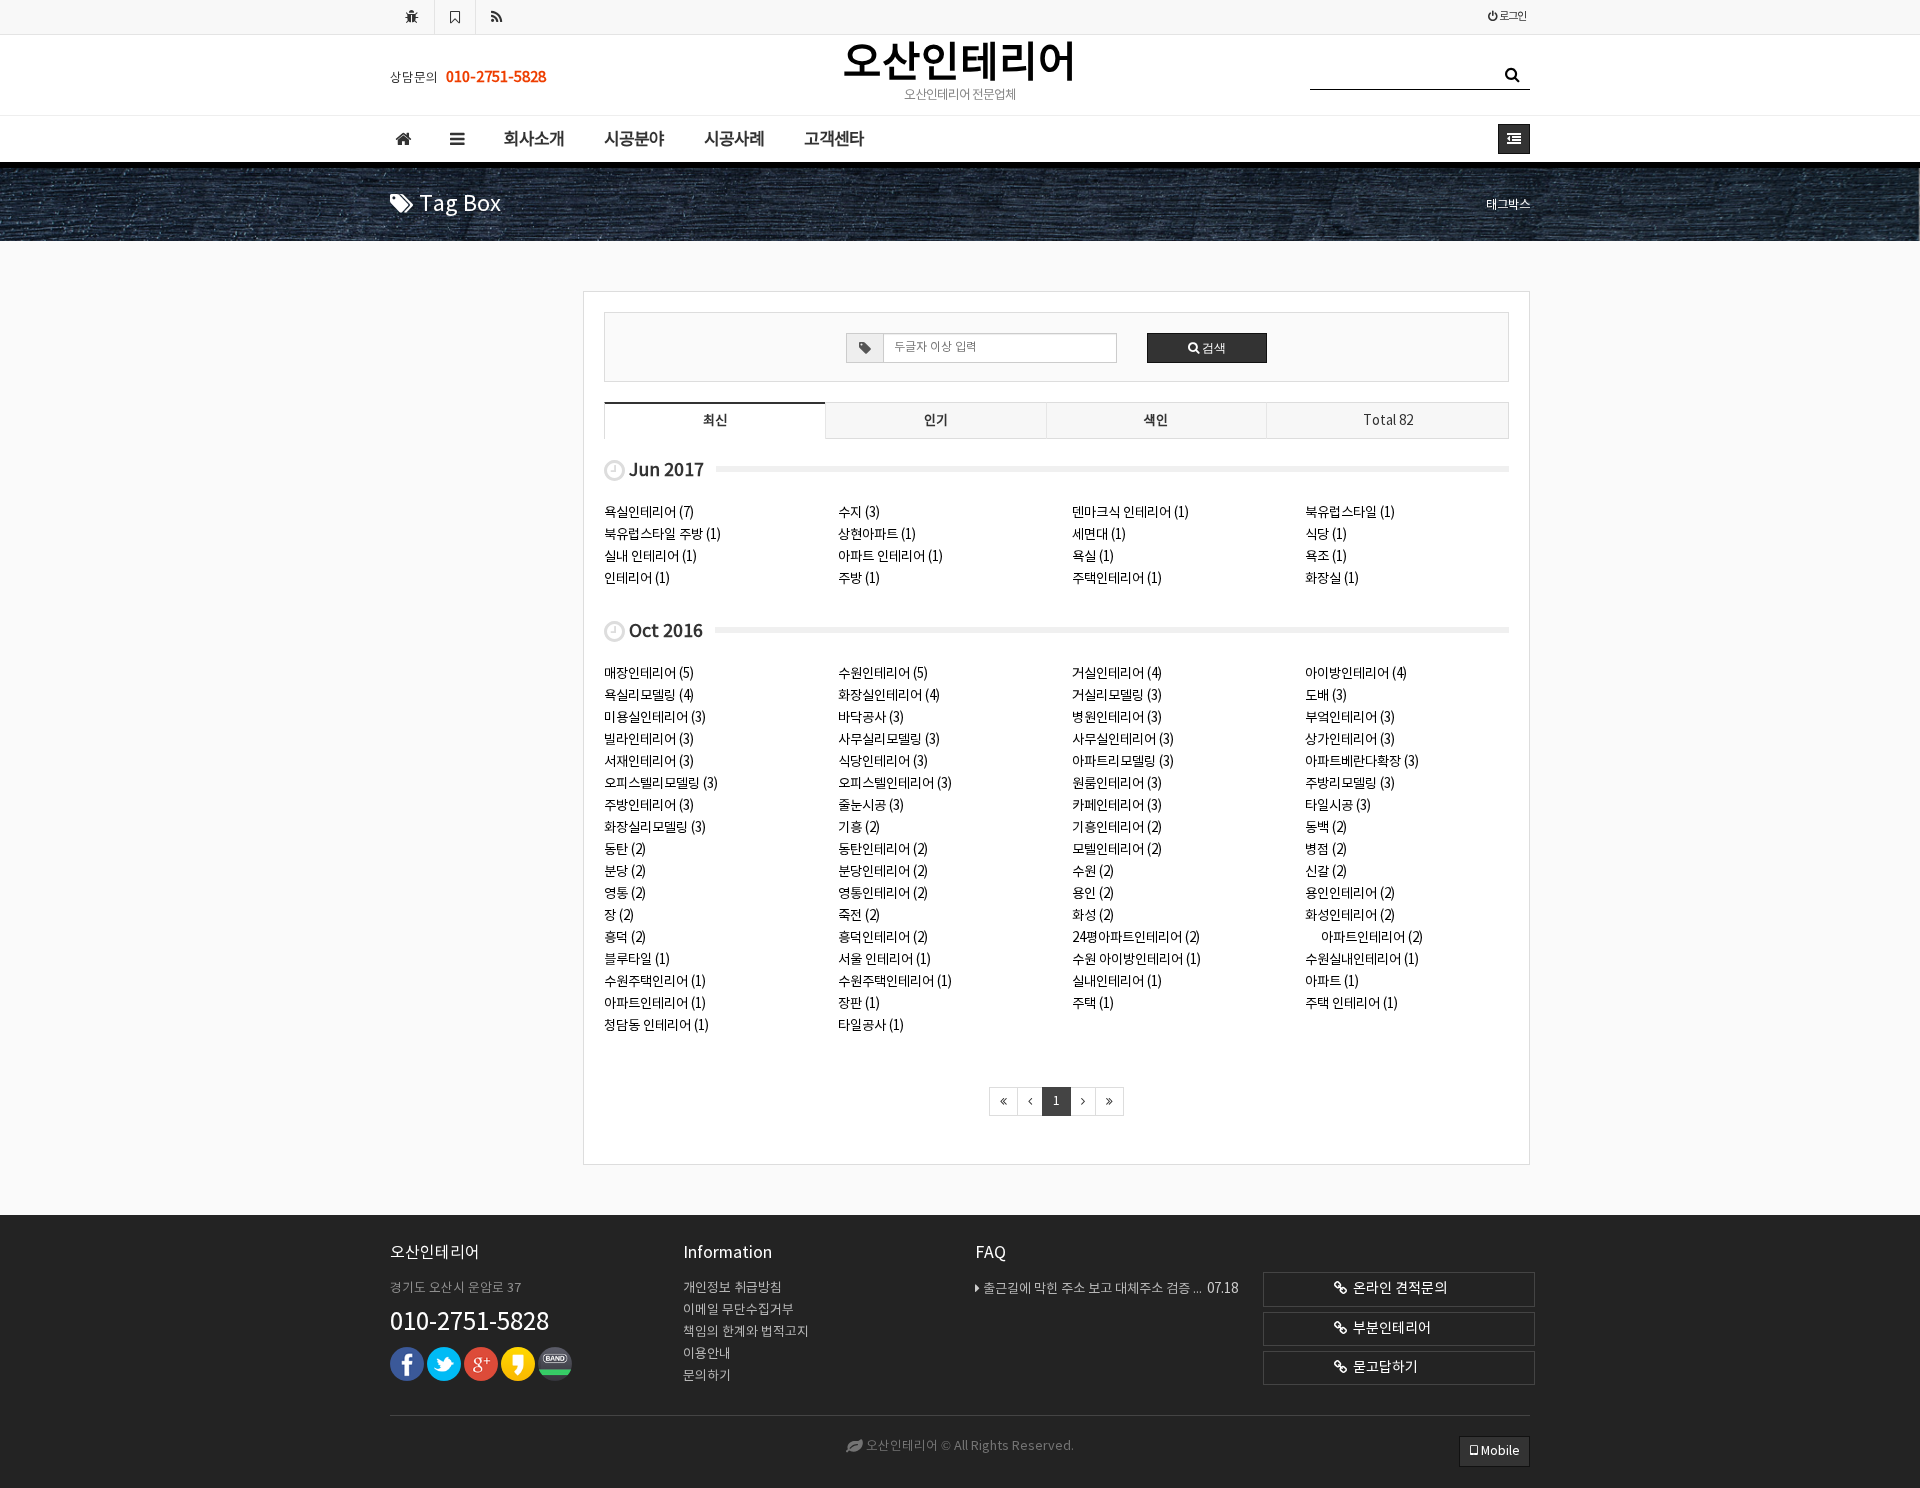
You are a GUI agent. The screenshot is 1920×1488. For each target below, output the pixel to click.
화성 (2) (1093, 916)
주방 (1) (859, 579)
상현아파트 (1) (877, 535)
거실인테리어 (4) (1117, 674)
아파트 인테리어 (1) (890, 557)
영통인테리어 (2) (883, 894)
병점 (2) (1326, 850)
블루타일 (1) (637, 960)
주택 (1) (1093, 1004)
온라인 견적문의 (1397, 1289)
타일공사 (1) (871, 1026)
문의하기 (707, 1376)
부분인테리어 (1389, 1329)
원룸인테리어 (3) (1117, 784)
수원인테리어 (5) (883, 674)
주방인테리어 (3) (649, 806)
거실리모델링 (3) (1117, 696)
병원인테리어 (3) (1117, 718)
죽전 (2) (859, 916)
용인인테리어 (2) (1350, 894)
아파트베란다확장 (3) (1362, 762)
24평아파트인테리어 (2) (1136, 938)
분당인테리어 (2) (883, 872)
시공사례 (734, 140)
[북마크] (455, 17)
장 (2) (619, 916)
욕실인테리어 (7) (649, 513)
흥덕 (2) (625, 938)
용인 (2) (1093, 894)
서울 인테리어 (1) (884, 960)
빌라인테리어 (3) (649, 740)
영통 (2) (625, 894)
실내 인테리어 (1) (650, 557)
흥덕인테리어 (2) (883, 938)
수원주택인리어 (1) (655, 982)
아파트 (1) (1332, 982)
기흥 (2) (859, 828)
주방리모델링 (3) (1350, 784)
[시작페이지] (412, 17)
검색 (1212, 348)
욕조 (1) (1326, 557)
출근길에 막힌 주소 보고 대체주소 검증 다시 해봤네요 (1110, 1289)
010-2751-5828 (469, 1323)
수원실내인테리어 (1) (1362, 960)
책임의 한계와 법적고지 (746, 1332)
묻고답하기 (1382, 1368)
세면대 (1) (1099, 535)
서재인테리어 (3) (649, 762)
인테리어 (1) (637, 579)
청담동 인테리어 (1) (656, 1026)
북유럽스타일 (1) (1350, 513)
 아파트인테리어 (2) (1364, 938)
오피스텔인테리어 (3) (895, 784)
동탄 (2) (625, 850)
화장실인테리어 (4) (889, 696)
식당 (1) (1326, 535)
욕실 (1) (1093, 557)
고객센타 (834, 140)
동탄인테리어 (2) (883, 850)
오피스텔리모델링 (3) (661, 784)
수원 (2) (1093, 872)
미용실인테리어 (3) (655, 718)
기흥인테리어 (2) (1117, 828)
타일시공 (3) (1338, 806)
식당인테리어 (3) (883, 762)
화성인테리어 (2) (1350, 916)
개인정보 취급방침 (732, 1288)
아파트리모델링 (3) (1123, 762)
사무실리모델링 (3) (889, 740)
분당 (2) (625, 872)
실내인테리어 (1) (1117, 982)
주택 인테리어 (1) (1351, 1004)
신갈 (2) (1326, 872)
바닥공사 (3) (871, 718)
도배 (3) (1326, 696)
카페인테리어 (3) (1117, 806)
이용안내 (707, 1354)
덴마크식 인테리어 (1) (1130, 513)
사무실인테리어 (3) (1123, 740)
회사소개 (534, 140)
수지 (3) (859, 513)
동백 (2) (1326, 828)
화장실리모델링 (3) (655, 828)
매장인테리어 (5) (649, 674)
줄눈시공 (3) (871, 806)
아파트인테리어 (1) (655, 1004)
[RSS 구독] (497, 17)
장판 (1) (859, 1004)
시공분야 (634, 140)
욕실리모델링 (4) (649, 696)
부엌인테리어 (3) (1350, 718)
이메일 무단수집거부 (738, 1310)
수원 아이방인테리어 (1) (1136, 960)
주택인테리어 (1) (1117, 579)
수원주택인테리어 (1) (895, 982)
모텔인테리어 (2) (1117, 850)
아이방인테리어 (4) (1356, 674)
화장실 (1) (1332, 579)
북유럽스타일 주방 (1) (662, 535)
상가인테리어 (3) (1350, 740)
